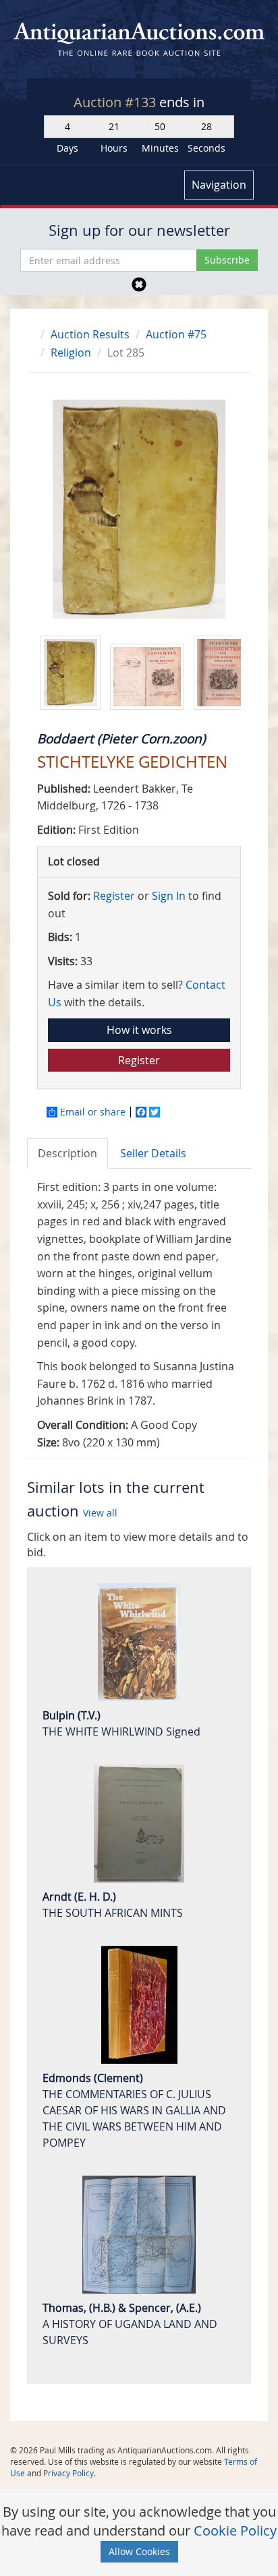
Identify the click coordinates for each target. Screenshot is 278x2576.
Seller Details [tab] (153, 1153)
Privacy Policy (68, 2473)
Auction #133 (116, 102)
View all (100, 1513)
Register (114, 896)
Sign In (169, 896)
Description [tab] (67, 1153)
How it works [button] (139, 1030)
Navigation (219, 185)
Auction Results (90, 334)
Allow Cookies (139, 2551)
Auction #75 (176, 334)
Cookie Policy (235, 2531)
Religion (71, 352)
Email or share (93, 1112)
